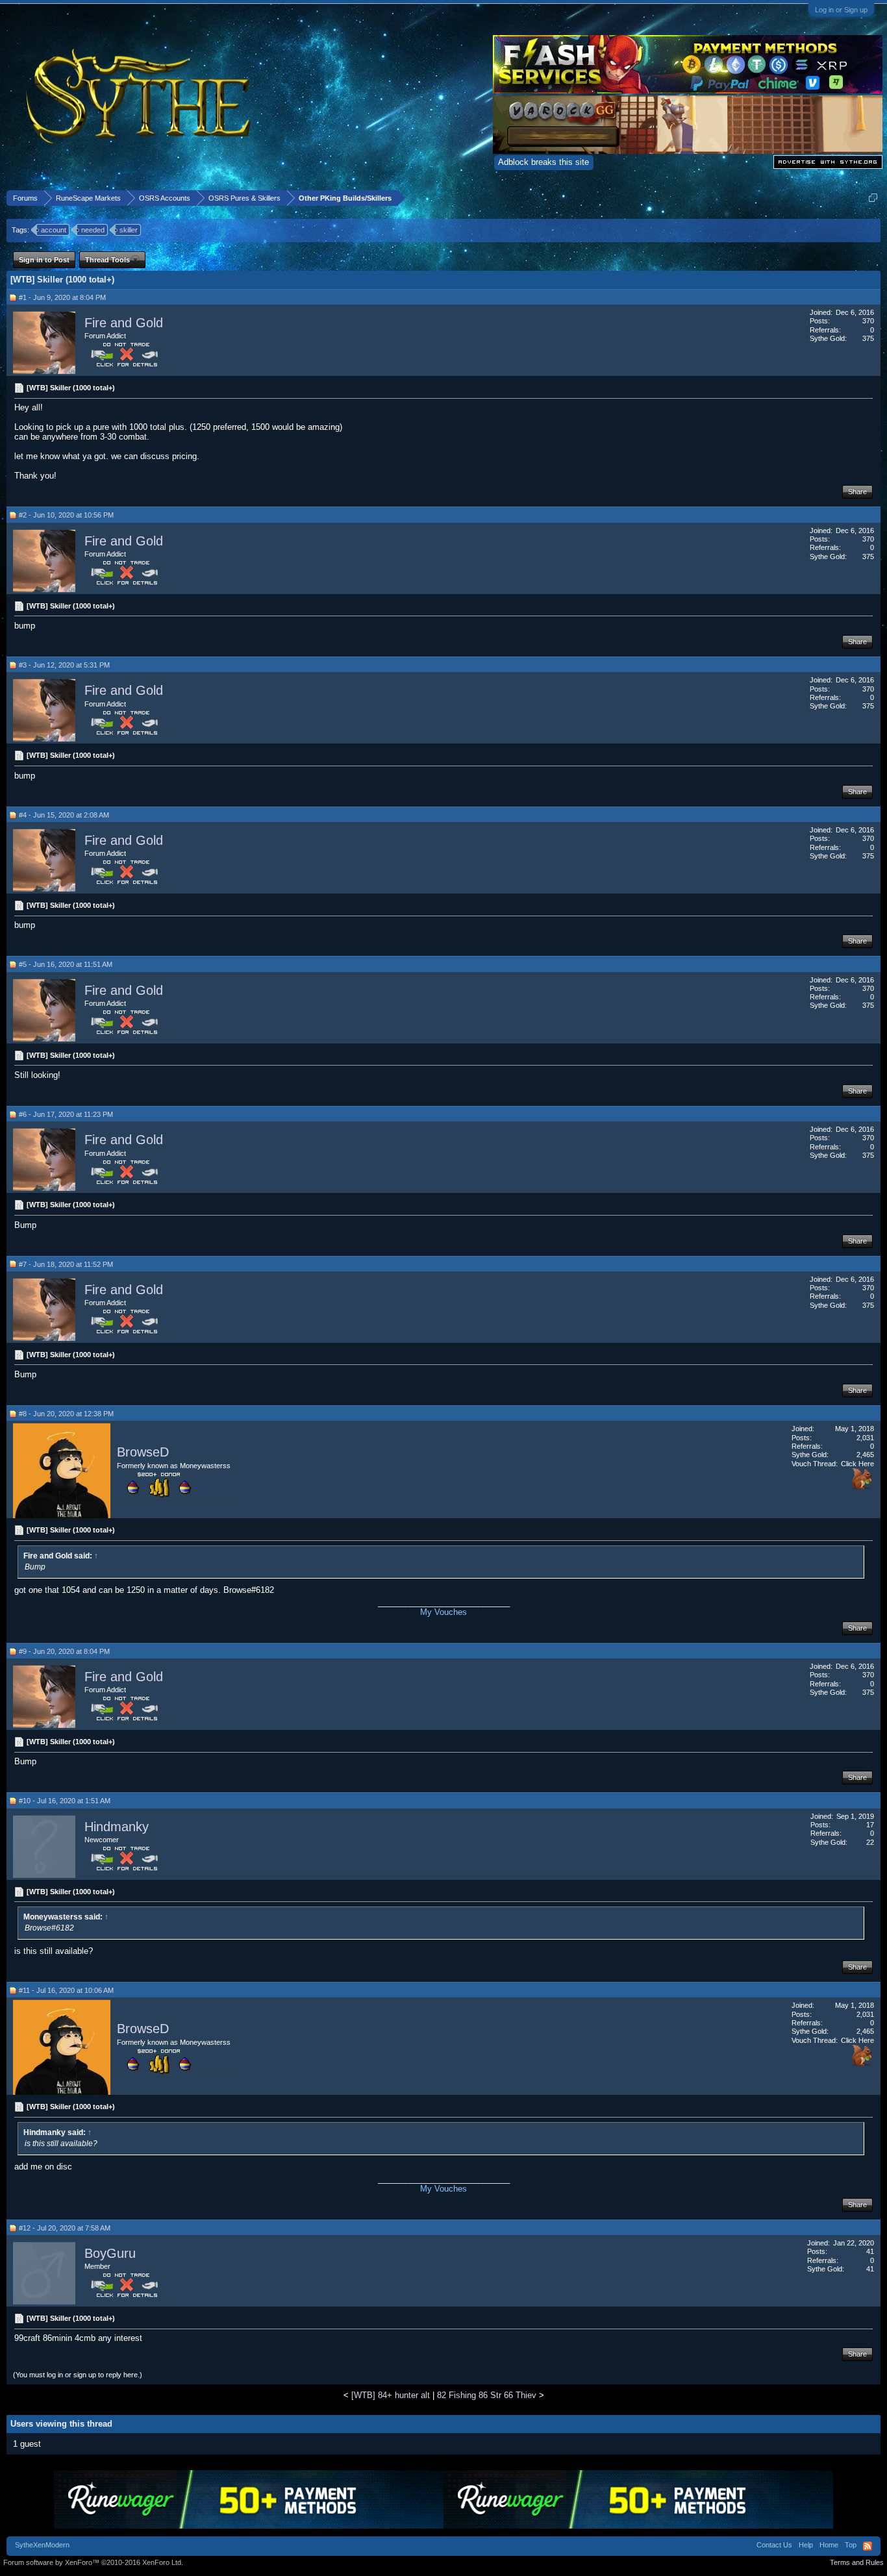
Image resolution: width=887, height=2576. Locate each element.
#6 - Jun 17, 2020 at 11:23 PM (66, 1114)
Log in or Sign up (841, 10)
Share (857, 492)
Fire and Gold (124, 323)
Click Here (857, 1464)
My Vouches (443, 1612)
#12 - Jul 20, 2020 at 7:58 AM (65, 2228)
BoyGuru (110, 2253)
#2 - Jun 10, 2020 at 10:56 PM (66, 515)
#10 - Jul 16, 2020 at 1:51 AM (65, 1801)
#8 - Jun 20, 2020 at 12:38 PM (66, 1414)
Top (851, 2545)
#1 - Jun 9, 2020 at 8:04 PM (62, 297)
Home (829, 2545)
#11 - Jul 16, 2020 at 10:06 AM (66, 1990)
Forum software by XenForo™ (93, 2562)
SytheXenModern (42, 2545)
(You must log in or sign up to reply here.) (78, 2375)
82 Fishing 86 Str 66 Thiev (487, 2395)
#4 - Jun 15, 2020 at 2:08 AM (64, 815)
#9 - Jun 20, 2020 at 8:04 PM (64, 1651)
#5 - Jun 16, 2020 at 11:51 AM (66, 964)
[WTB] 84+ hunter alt (391, 2395)
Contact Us (774, 2545)
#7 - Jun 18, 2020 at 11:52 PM (66, 1264)
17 (870, 1825)
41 (870, 2251)
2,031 (865, 1438)
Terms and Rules (857, 2562)
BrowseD (143, 1453)
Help (806, 2545)
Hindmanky (117, 1827)
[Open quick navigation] (873, 198)
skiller (129, 230)
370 (868, 321)
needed (93, 230)
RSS (868, 2546)
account (54, 230)
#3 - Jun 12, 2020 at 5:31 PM (64, 665)
